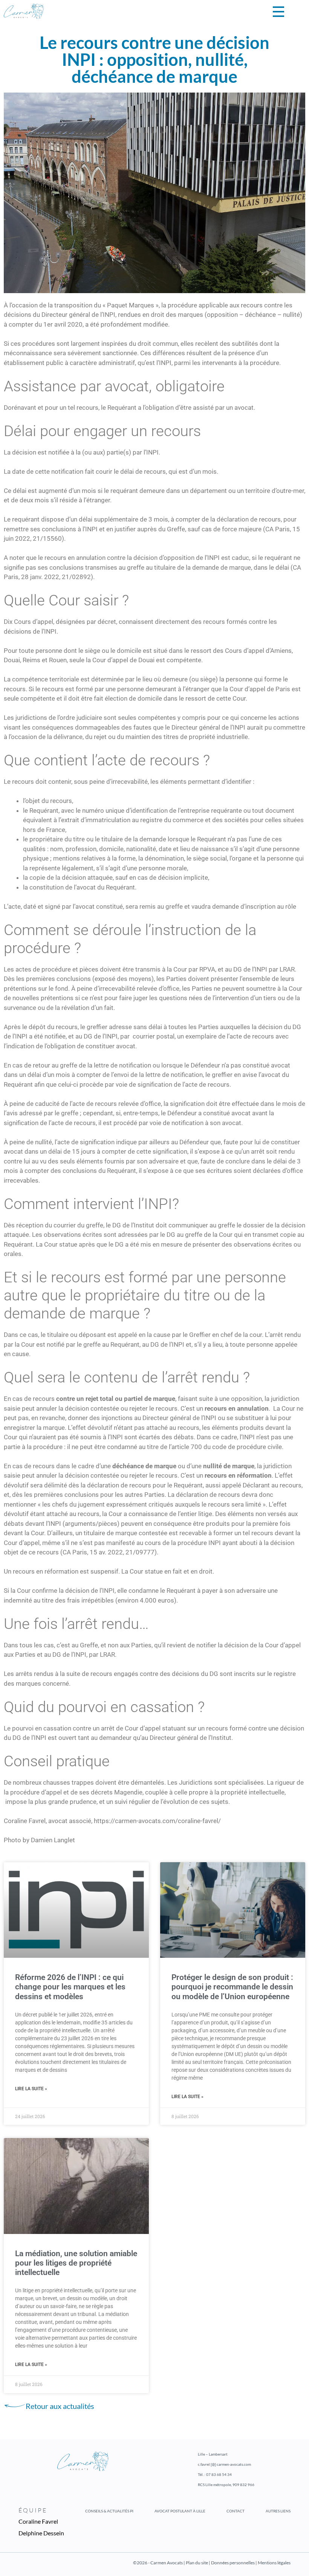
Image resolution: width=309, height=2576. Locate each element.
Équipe (33, 2510)
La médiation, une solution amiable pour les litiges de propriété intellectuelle (76, 2263)
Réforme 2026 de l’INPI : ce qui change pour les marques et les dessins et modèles (70, 1987)
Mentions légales (274, 2563)
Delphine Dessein (41, 2533)
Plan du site (197, 2563)
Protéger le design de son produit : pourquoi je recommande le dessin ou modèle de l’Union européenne (232, 1987)
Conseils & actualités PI (109, 2511)
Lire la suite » (31, 2089)
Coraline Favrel (38, 2521)
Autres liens (278, 2511)
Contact (236, 2511)
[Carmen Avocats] (24, 11)
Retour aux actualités (60, 2406)
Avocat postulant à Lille (180, 2511)
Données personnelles (233, 2563)
